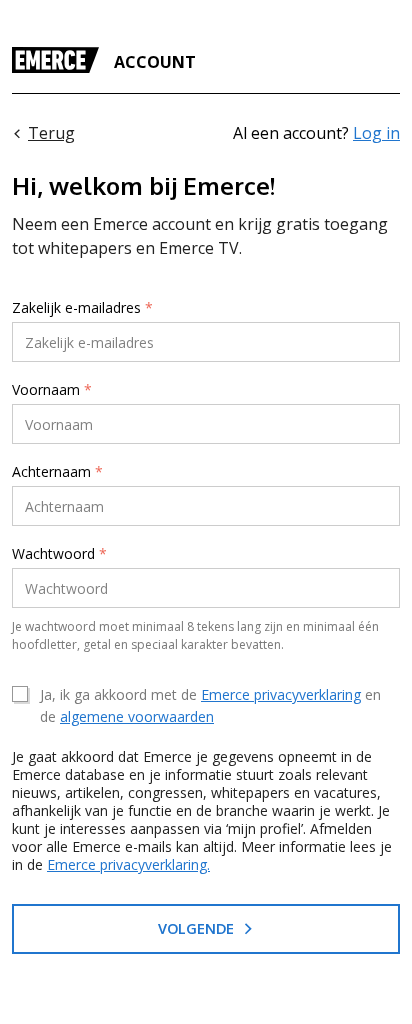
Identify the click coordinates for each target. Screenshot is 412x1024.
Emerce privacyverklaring (281, 694)
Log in (376, 133)
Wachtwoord (59, 554)
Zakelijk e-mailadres (82, 308)
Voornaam (52, 390)
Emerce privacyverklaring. (128, 864)
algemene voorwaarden (137, 716)
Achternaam (57, 472)
